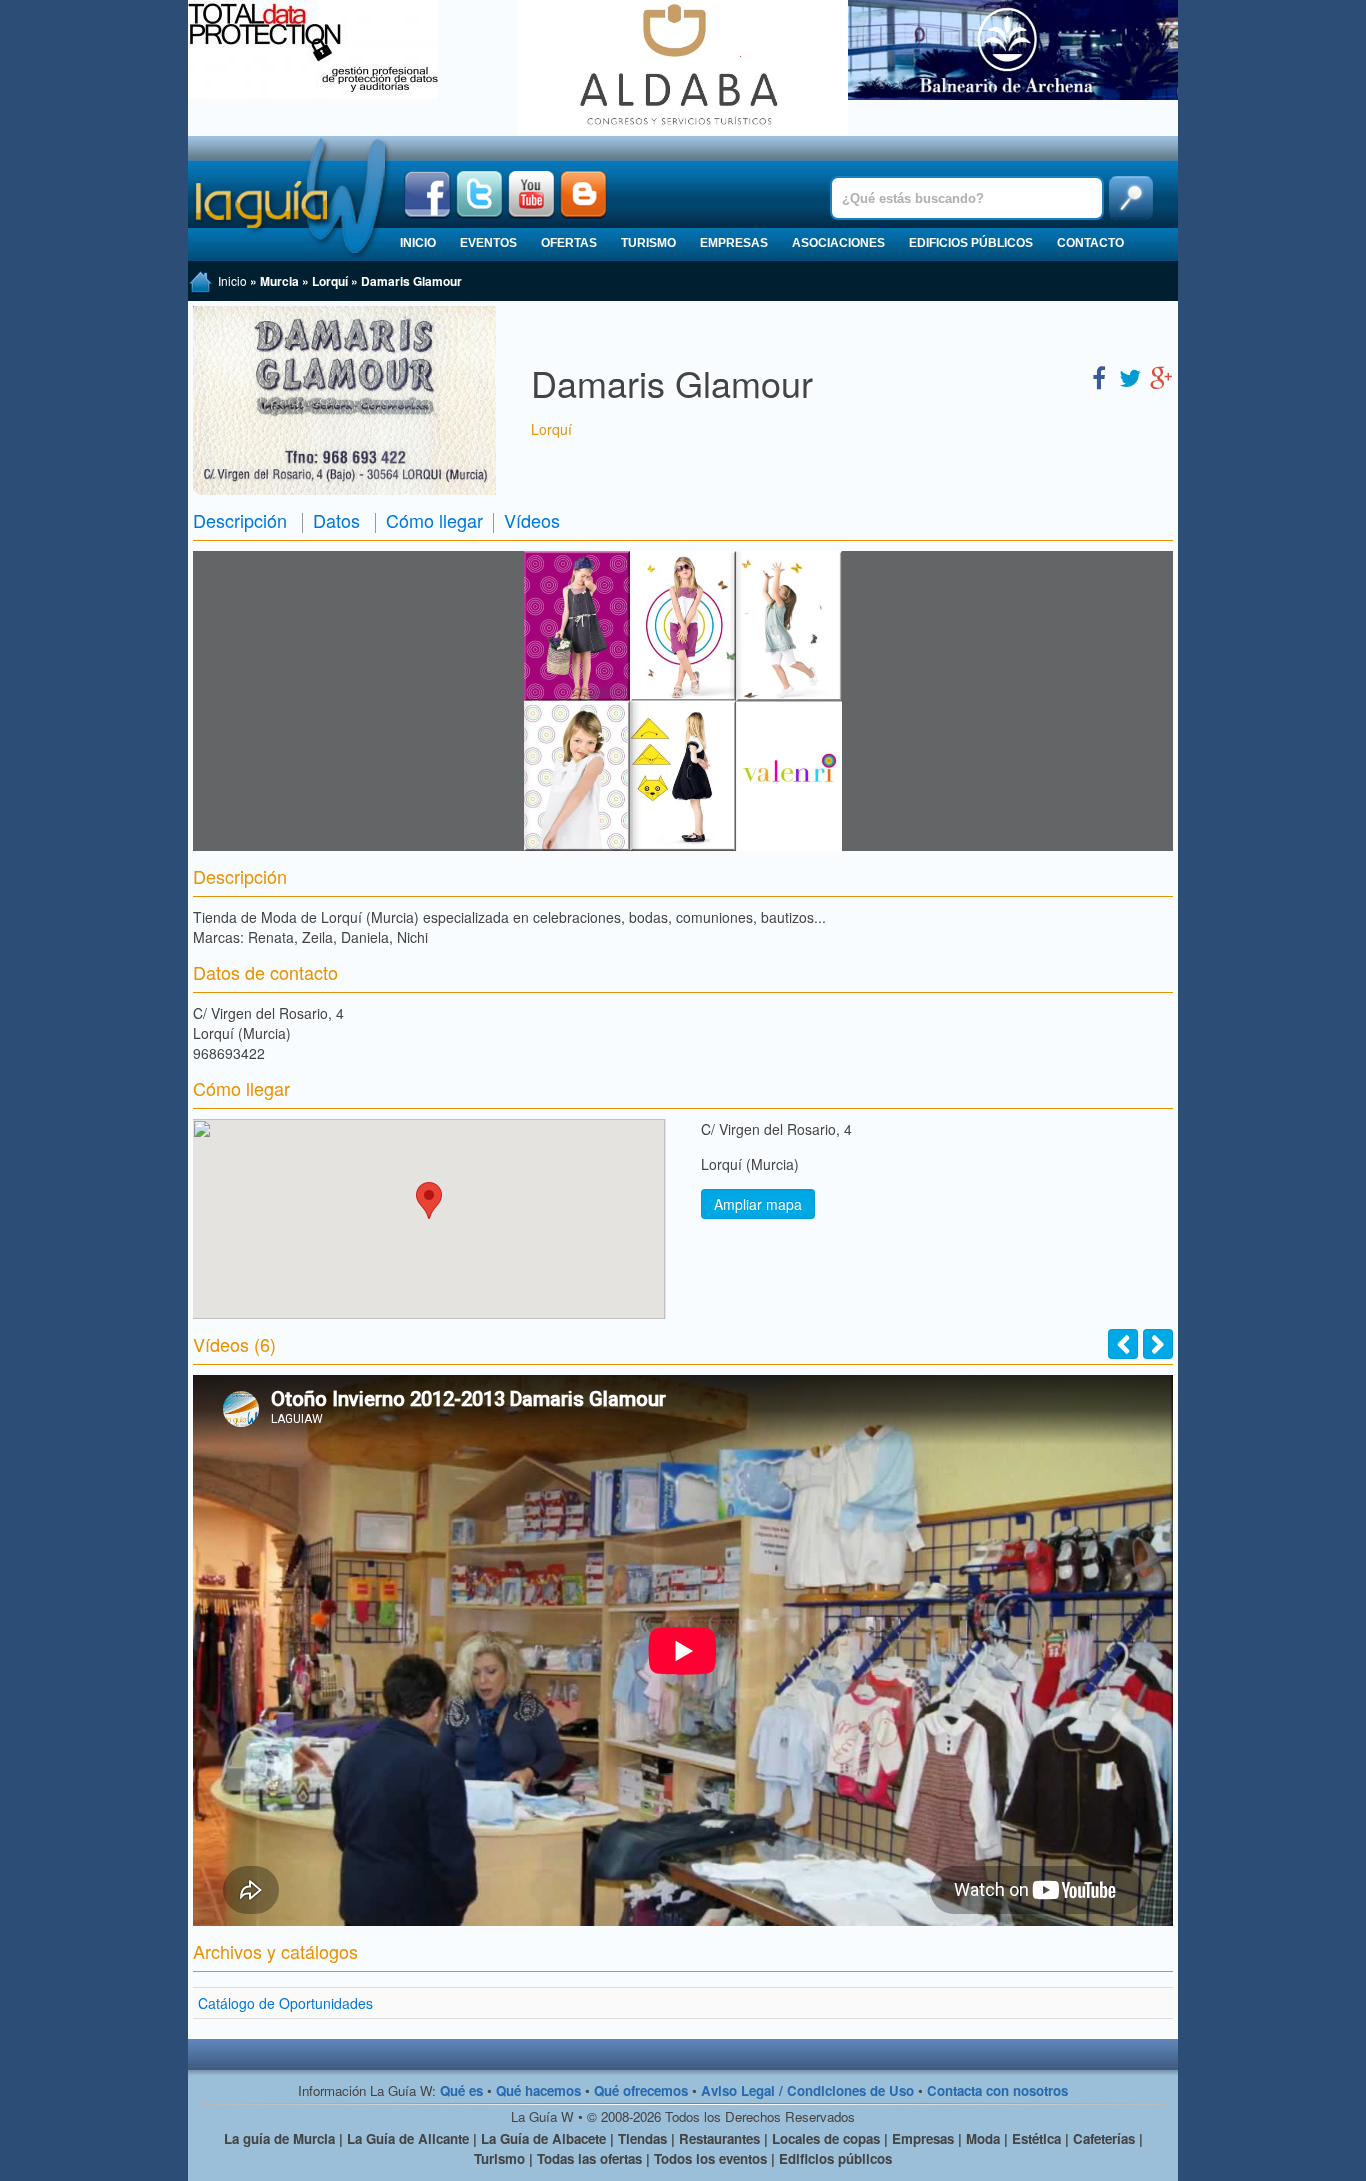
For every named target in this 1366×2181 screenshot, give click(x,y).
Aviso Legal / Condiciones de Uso (807, 2090)
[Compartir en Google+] (1161, 376)
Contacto (1090, 243)
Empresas (734, 243)
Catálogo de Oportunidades (285, 2003)
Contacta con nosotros (997, 2090)
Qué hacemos (538, 2090)
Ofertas (569, 243)
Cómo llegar (434, 520)
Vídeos (532, 520)
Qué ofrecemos (641, 2090)
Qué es (461, 2090)
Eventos (488, 243)
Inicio (418, 243)
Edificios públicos (971, 243)
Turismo (648, 243)
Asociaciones (838, 243)
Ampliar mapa (758, 1204)
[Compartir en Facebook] (1099, 376)
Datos (336, 520)
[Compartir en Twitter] (1130, 376)
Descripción (240, 520)
